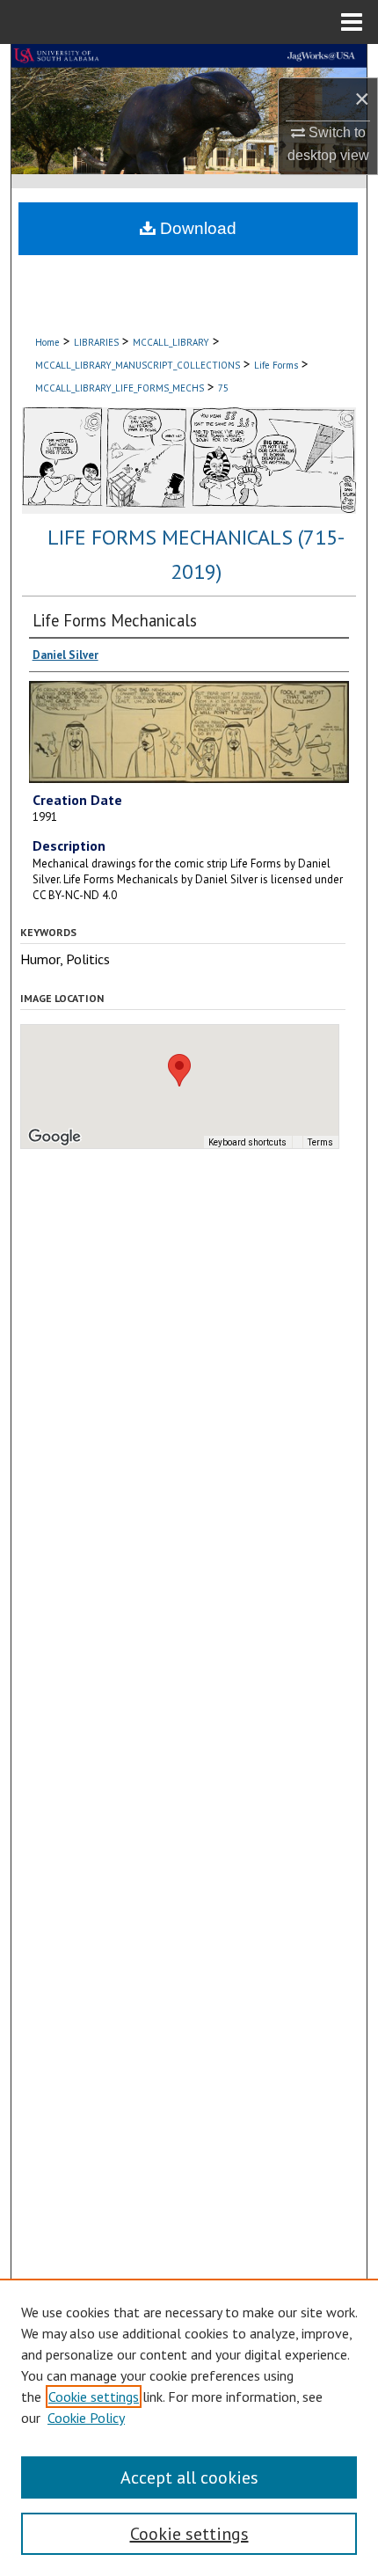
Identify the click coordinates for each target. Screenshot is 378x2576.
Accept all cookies (189, 2477)
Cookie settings (94, 2397)
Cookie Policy (86, 2418)
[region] (189, 2427)
